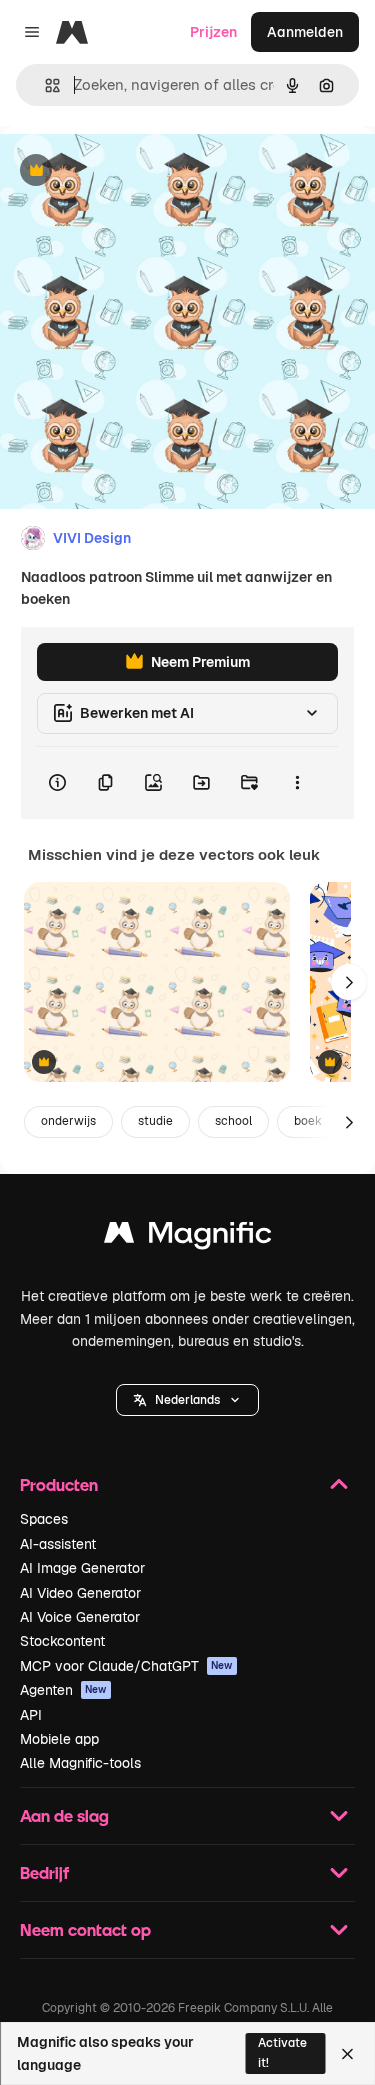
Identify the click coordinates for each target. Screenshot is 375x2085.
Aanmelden (305, 32)
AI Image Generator (82, 1568)
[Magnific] (188, 1237)
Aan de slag (64, 1815)
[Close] (347, 2054)
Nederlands (187, 1400)
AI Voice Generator (80, 1617)
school (233, 1121)
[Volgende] (349, 982)
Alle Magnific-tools (80, 1763)
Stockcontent (62, 1641)
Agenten (63, 1690)
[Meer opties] (297, 783)
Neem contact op (85, 1929)
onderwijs (68, 1121)
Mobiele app (59, 1739)
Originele (131, 171)
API (31, 1715)
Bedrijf (44, 1872)
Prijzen (213, 32)
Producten (59, 1484)
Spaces (44, 1519)
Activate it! (282, 2052)
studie (155, 1121)
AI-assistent (58, 1544)
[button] (187, 1400)
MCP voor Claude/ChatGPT (126, 1666)
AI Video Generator (80, 1593)
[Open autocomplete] (44, 85)
